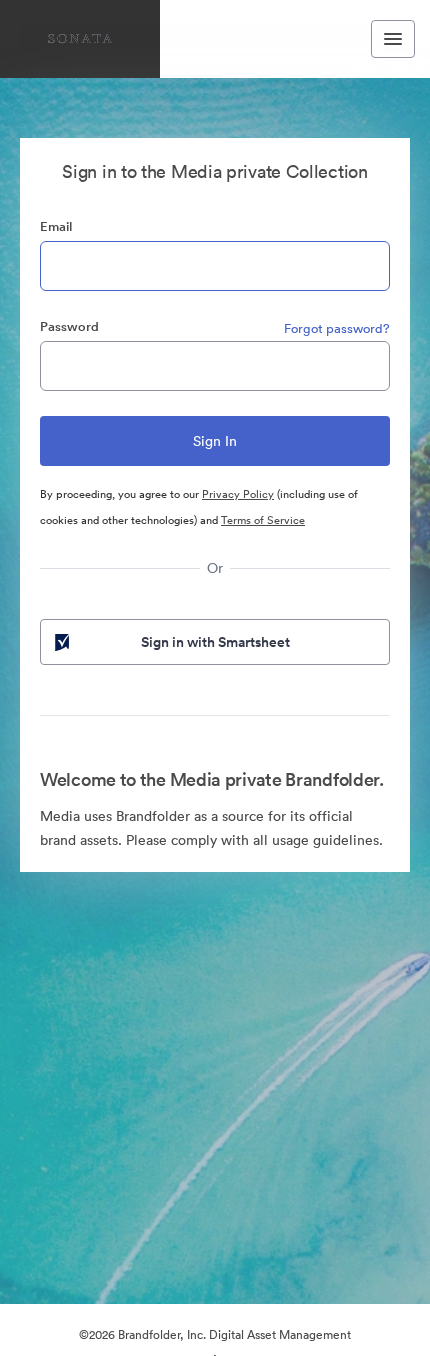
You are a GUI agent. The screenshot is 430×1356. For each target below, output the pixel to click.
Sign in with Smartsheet (215, 642)
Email (56, 226)
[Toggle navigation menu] (393, 39)
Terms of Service (263, 520)
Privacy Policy (238, 494)
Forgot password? (337, 328)
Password (69, 326)
